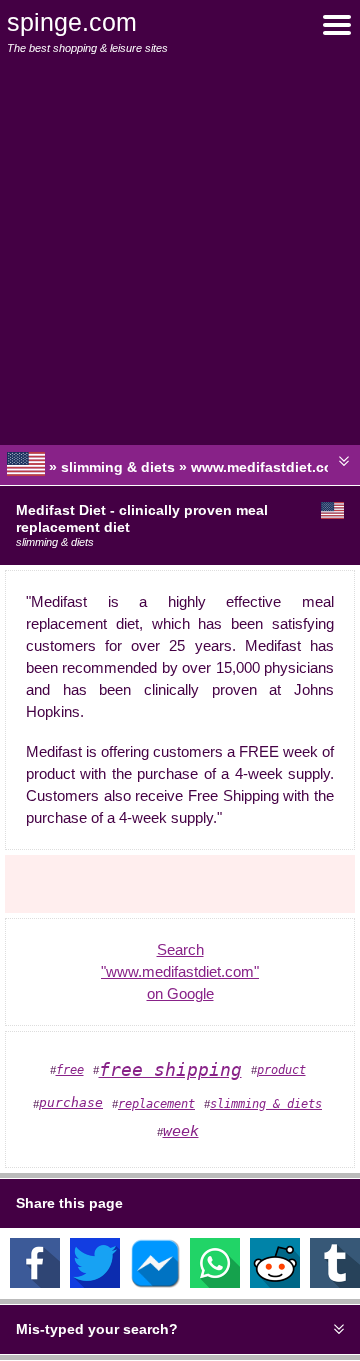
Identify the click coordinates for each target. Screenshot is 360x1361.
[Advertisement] (180, 250)
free (70, 1070)
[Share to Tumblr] (335, 1283)
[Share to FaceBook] (35, 1283)
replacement (156, 1104)
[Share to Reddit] (275, 1283)
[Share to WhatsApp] (215, 1283)
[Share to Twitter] (95, 1283)
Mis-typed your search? (97, 1329)
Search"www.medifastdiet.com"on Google (180, 972)
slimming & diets (266, 1104)
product (281, 1070)
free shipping (170, 1069)
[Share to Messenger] (155, 1283)
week (181, 1131)
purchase (71, 1102)
